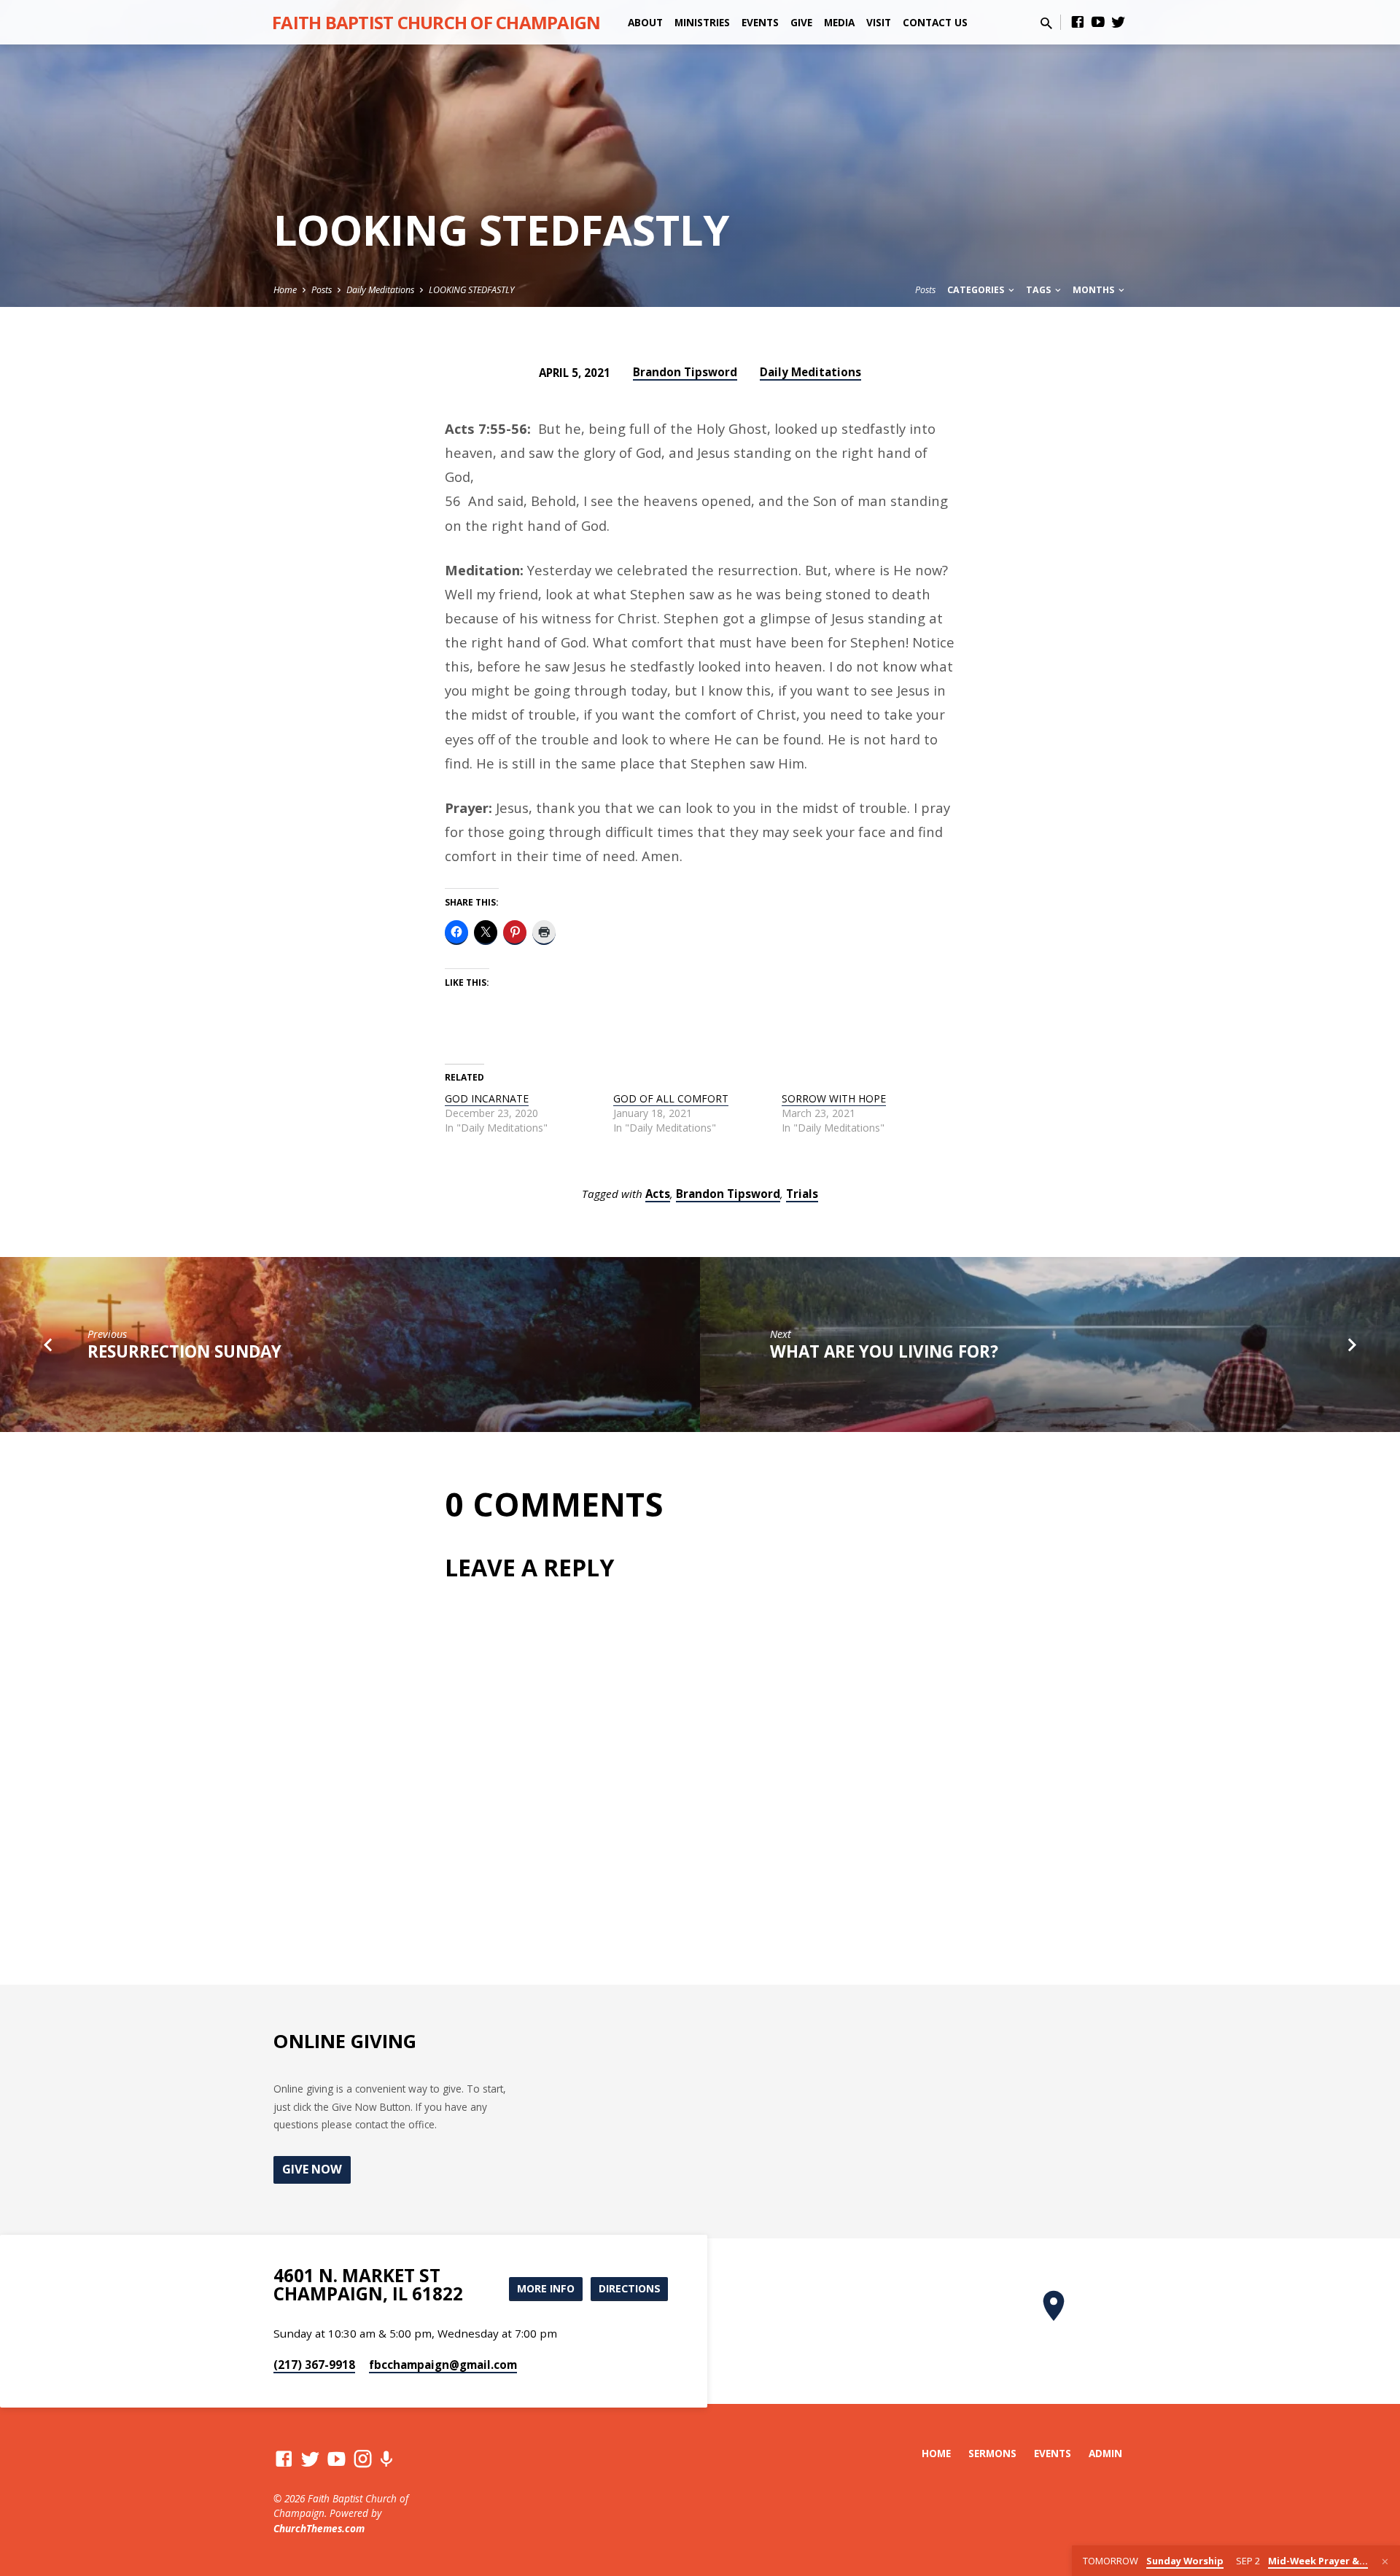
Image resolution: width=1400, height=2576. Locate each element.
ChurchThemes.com (319, 2528)
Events (760, 22)
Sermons (992, 2453)
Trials (802, 1194)
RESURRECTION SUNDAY (184, 1351)
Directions (630, 2288)
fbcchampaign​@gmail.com (443, 2365)
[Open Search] (1046, 23)
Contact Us (935, 22)
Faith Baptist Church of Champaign (436, 22)
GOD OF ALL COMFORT (671, 1098)
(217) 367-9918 (314, 2365)
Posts (322, 290)
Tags (1039, 290)
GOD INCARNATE (487, 1098)
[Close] (1385, 2561)
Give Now (312, 2169)
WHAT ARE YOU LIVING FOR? (884, 1351)
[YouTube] (1098, 22)
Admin (1105, 2453)
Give (801, 22)
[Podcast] (386, 2459)
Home (285, 290)
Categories (977, 290)
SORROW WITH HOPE (834, 1098)
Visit (879, 22)
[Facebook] (1078, 22)
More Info (546, 2288)
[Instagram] (363, 2458)
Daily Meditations (380, 290)
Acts (658, 1194)
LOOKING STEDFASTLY (471, 290)
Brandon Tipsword (685, 372)
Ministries (702, 22)
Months (1094, 290)
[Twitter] (1119, 22)
